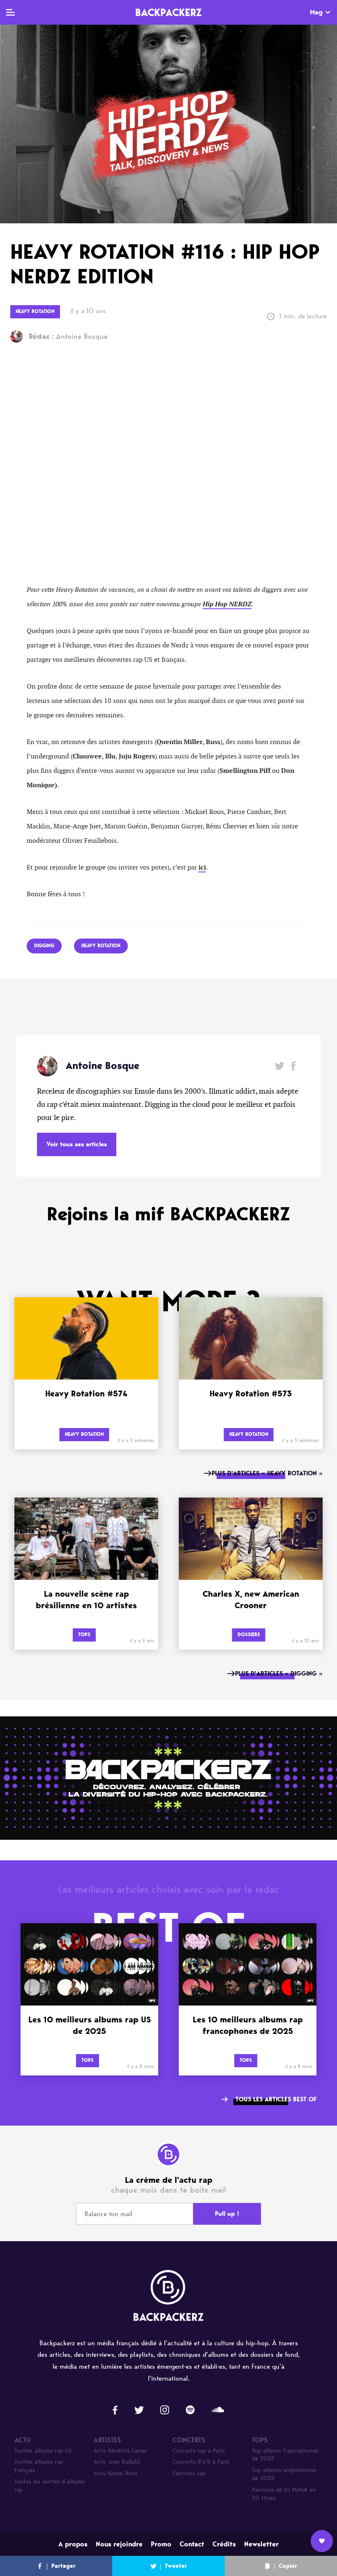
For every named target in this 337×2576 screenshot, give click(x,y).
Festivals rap (189, 2473)
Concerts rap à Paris (199, 2451)
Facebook (293, 1066)
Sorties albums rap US (43, 2451)
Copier (288, 2566)
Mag (316, 12)
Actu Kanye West (116, 2473)
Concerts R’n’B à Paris (201, 2462)
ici (202, 867)
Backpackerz (168, 12)
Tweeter (176, 2566)
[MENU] (10, 12)
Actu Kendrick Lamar (120, 2451)
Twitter (280, 1066)
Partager (63, 2566)
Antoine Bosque (68, 336)
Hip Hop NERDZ (227, 604)
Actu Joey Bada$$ (117, 2462)
